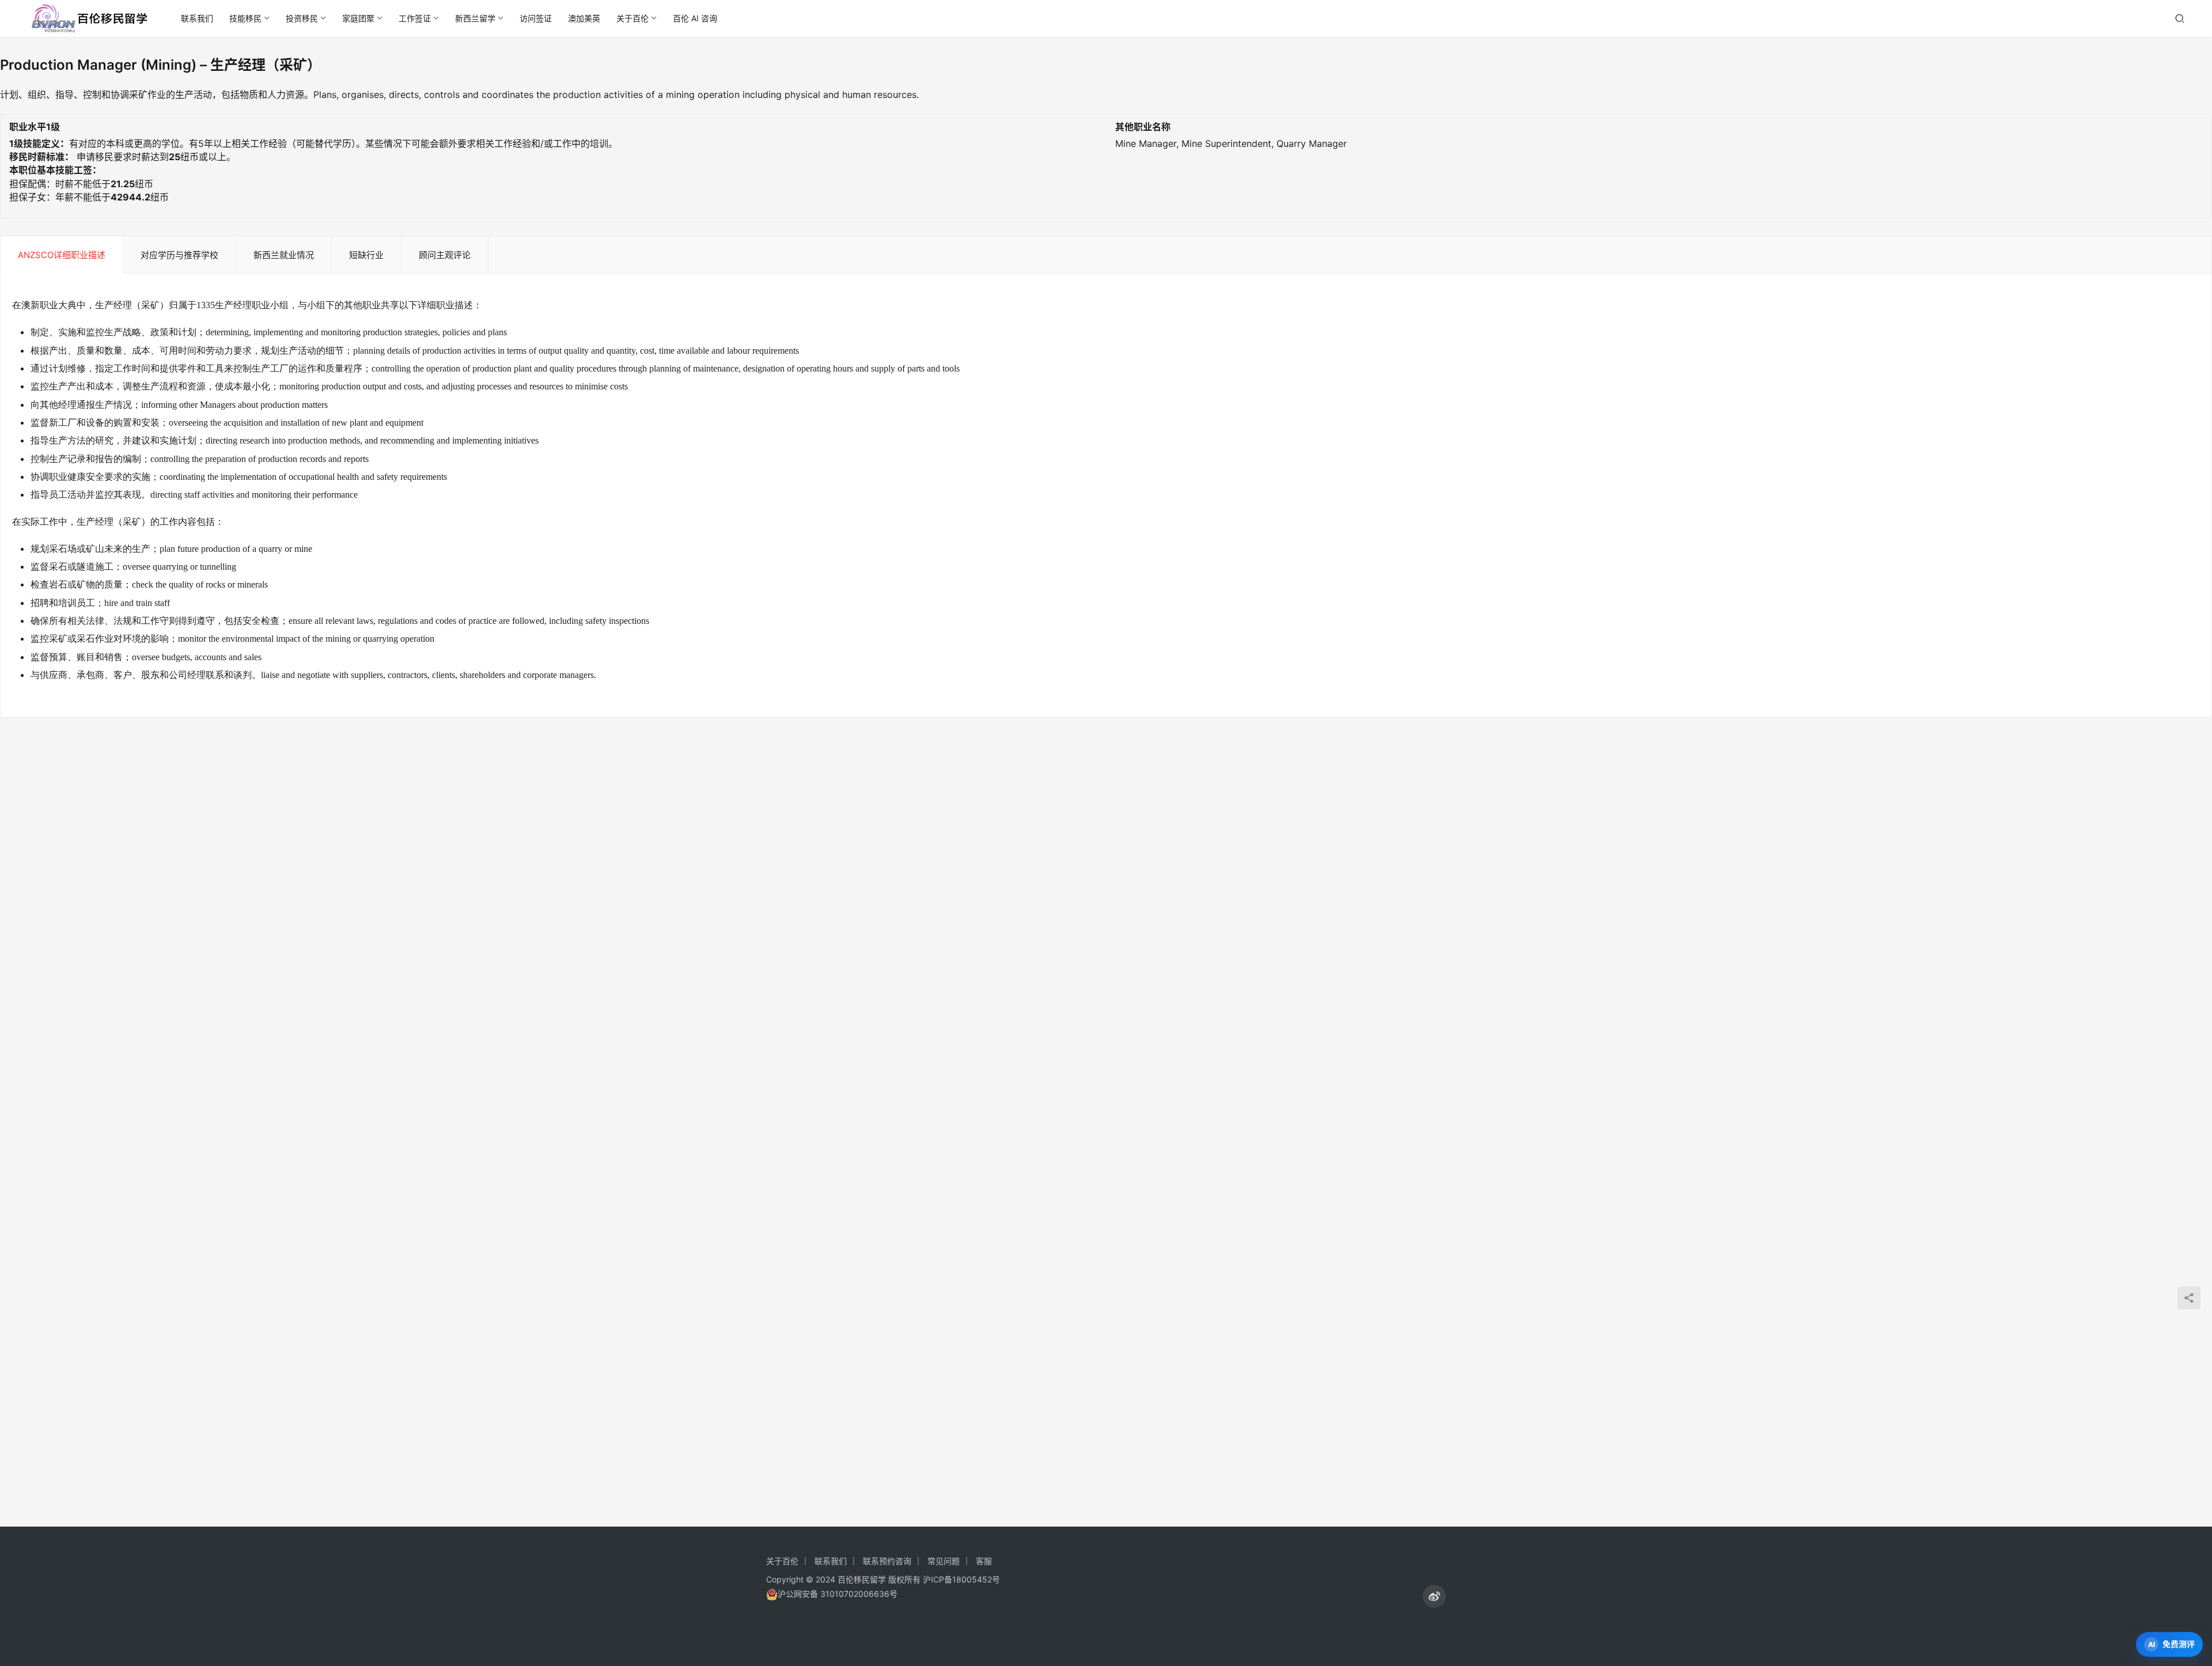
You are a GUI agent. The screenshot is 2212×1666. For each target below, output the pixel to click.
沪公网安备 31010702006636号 (838, 1594)
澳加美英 (584, 18)
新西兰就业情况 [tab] (284, 255)
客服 (984, 1561)
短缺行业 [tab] (366, 255)
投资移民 (302, 18)
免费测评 (2179, 1644)
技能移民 (245, 18)
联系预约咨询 (887, 1561)
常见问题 (944, 1561)
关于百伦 (632, 18)
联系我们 (197, 18)
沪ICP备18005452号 (961, 1579)
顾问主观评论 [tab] (445, 255)
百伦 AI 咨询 (695, 18)
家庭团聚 (358, 18)
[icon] (1434, 1596)
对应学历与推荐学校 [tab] (179, 255)
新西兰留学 (475, 18)
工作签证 (415, 18)
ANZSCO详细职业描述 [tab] (62, 255)
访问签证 (536, 18)
